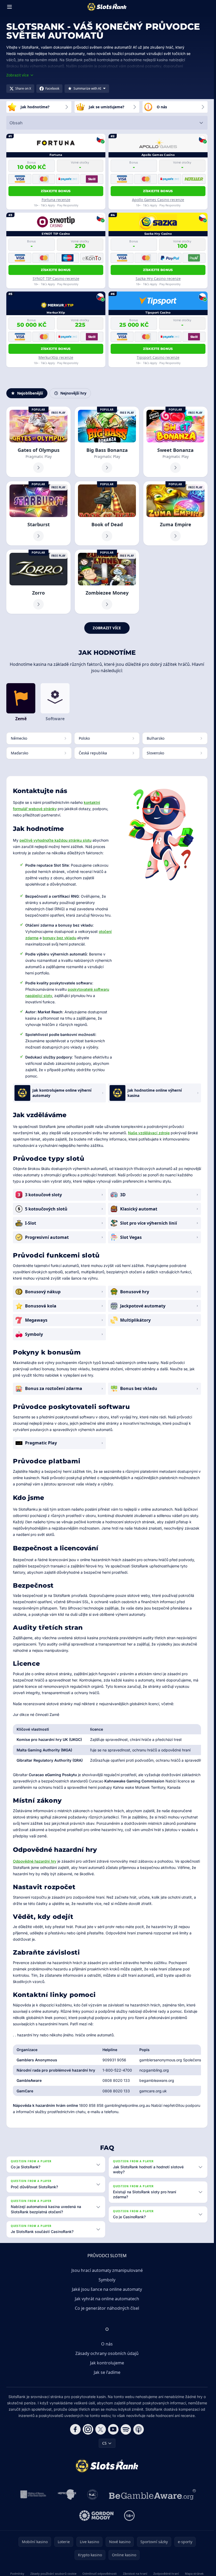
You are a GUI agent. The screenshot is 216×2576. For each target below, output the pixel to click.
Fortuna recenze (56, 200)
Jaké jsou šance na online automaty (107, 2289)
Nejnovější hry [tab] (73, 393)
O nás (107, 2344)
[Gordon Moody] (96, 2516)
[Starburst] (38, 513)
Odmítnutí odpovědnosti (100, 2574)
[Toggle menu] (9, 7)
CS (104, 2443)
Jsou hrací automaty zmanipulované (107, 2270)
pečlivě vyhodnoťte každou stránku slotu (55, 840)
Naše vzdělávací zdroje (149, 1133)
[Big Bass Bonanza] (107, 442)
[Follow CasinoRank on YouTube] (113, 2429)
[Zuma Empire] (175, 513)
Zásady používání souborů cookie (53, 2574)
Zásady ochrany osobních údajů (107, 2353)
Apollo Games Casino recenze (158, 200)
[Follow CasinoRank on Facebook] (75, 2429)
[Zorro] (38, 582)
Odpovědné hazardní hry (35, 1861)
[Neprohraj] (67, 2495)
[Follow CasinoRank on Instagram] (88, 2429)
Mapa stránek (194, 2574)
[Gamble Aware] (153, 2495)
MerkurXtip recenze (56, 357)
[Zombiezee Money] (107, 582)
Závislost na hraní (135, 2574)
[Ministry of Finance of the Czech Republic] (33, 2495)
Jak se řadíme (107, 2372)
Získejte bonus (56, 191)
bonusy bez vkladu (59, 938)
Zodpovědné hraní (166, 2574)
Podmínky (17, 2574)
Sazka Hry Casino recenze (158, 278)
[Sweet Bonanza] (175, 442)
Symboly (107, 2280)
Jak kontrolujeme (107, 2363)
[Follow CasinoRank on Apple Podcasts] (139, 2429)
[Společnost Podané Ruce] (93, 2495)
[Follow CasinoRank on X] (101, 2429)
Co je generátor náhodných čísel (107, 2308)
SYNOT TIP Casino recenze (56, 278)
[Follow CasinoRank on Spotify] (126, 2429)
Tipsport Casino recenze (158, 357)
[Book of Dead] (107, 513)
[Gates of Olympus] (38, 442)
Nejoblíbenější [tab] (30, 393)
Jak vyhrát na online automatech (107, 2299)
